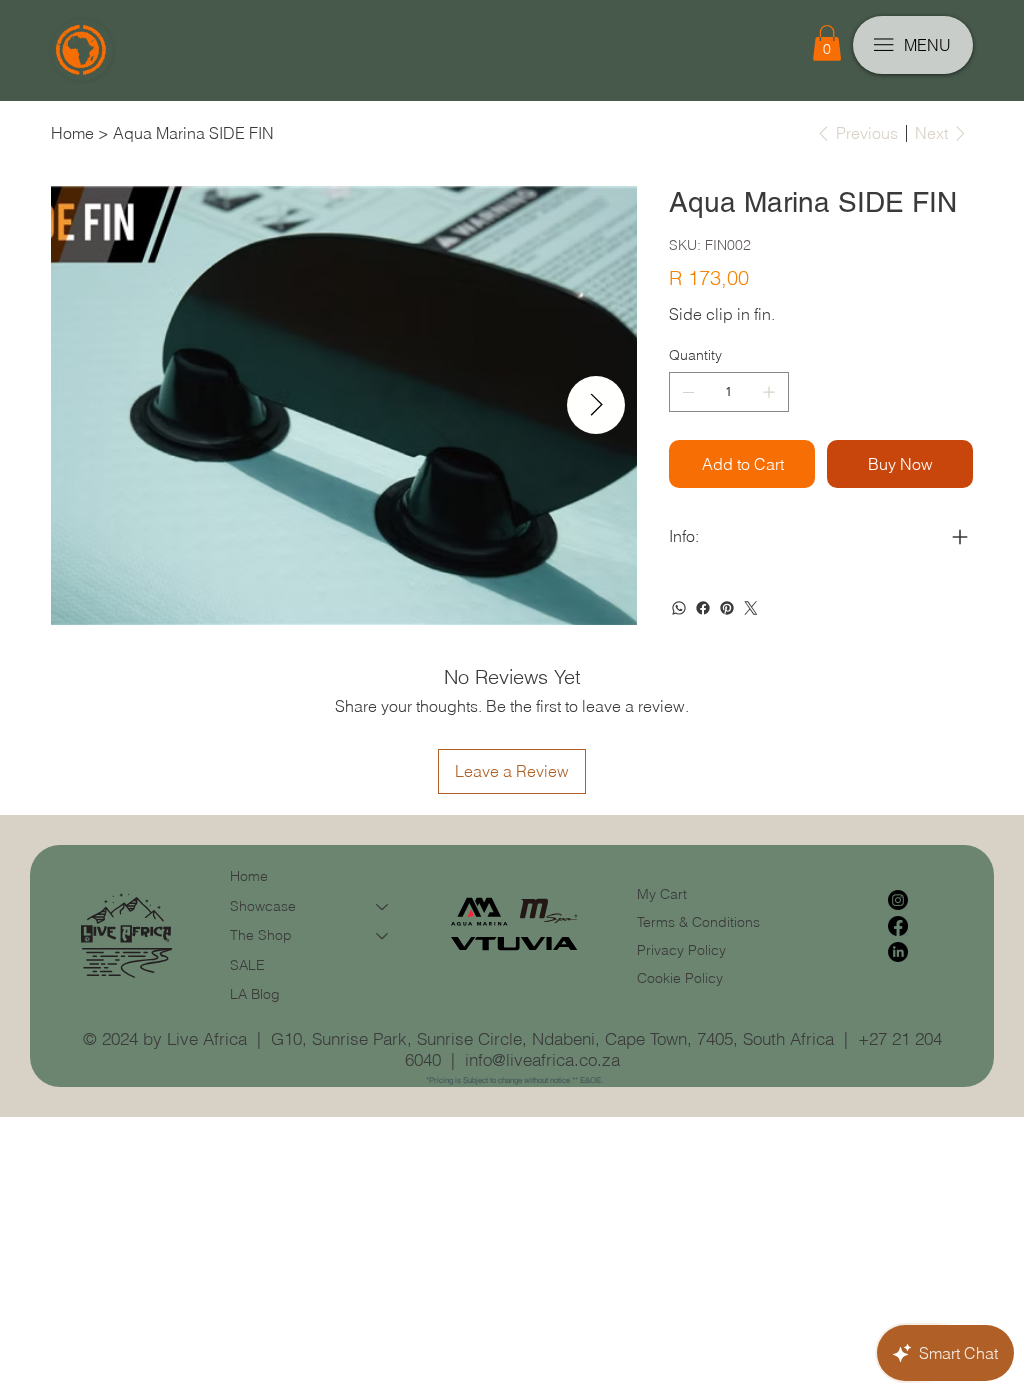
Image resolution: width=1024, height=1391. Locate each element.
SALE (247, 965)
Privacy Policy (681, 950)
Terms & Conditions (700, 922)
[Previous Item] (92, 405)
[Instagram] (898, 900)
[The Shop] (383, 936)
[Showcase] (383, 907)
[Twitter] (751, 608)
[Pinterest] (727, 608)
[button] (827, 43)
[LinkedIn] (898, 952)
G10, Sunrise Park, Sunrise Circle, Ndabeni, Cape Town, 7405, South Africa (552, 1038)
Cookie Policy (680, 978)
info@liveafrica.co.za (542, 1059)
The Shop (261, 935)
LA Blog (255, 994)
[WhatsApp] (679, 608)
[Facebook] (703, 608)
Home (249, 876)
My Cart (662, 894)
